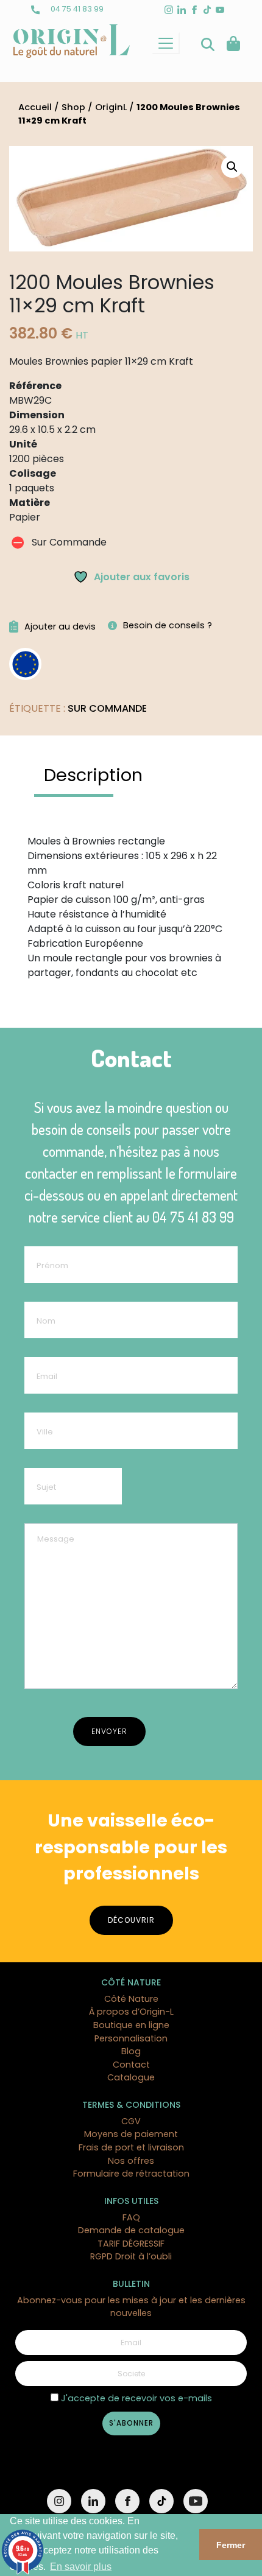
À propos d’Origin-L (131, 2012)
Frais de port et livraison (131, 2147)
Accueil (35, 107)
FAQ (131, 2217)
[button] (232, 167)
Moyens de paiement (131, 2134)
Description (93, 775)
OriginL (111, 107)
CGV (131, 2121)
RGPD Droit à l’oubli (131, 2256)
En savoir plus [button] (81, 2567)
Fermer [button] (231, 2545)
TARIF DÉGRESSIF (131, 2244)
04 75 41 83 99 (76, 9)
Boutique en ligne (131, 2025)
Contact (131, 2065)
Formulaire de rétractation (131, 2174)
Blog (131, 2051)
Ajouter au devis (60, 626)
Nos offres (131, 2161)
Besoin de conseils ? (168, 625)
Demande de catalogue (131, 2230)
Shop (73, 107)
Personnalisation (131, 2038)
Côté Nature (131, 1999)
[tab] (93, 776)
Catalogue (131, 2077)
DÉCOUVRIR (131, 1920)
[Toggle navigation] (166, 43)
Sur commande (107, 708)
